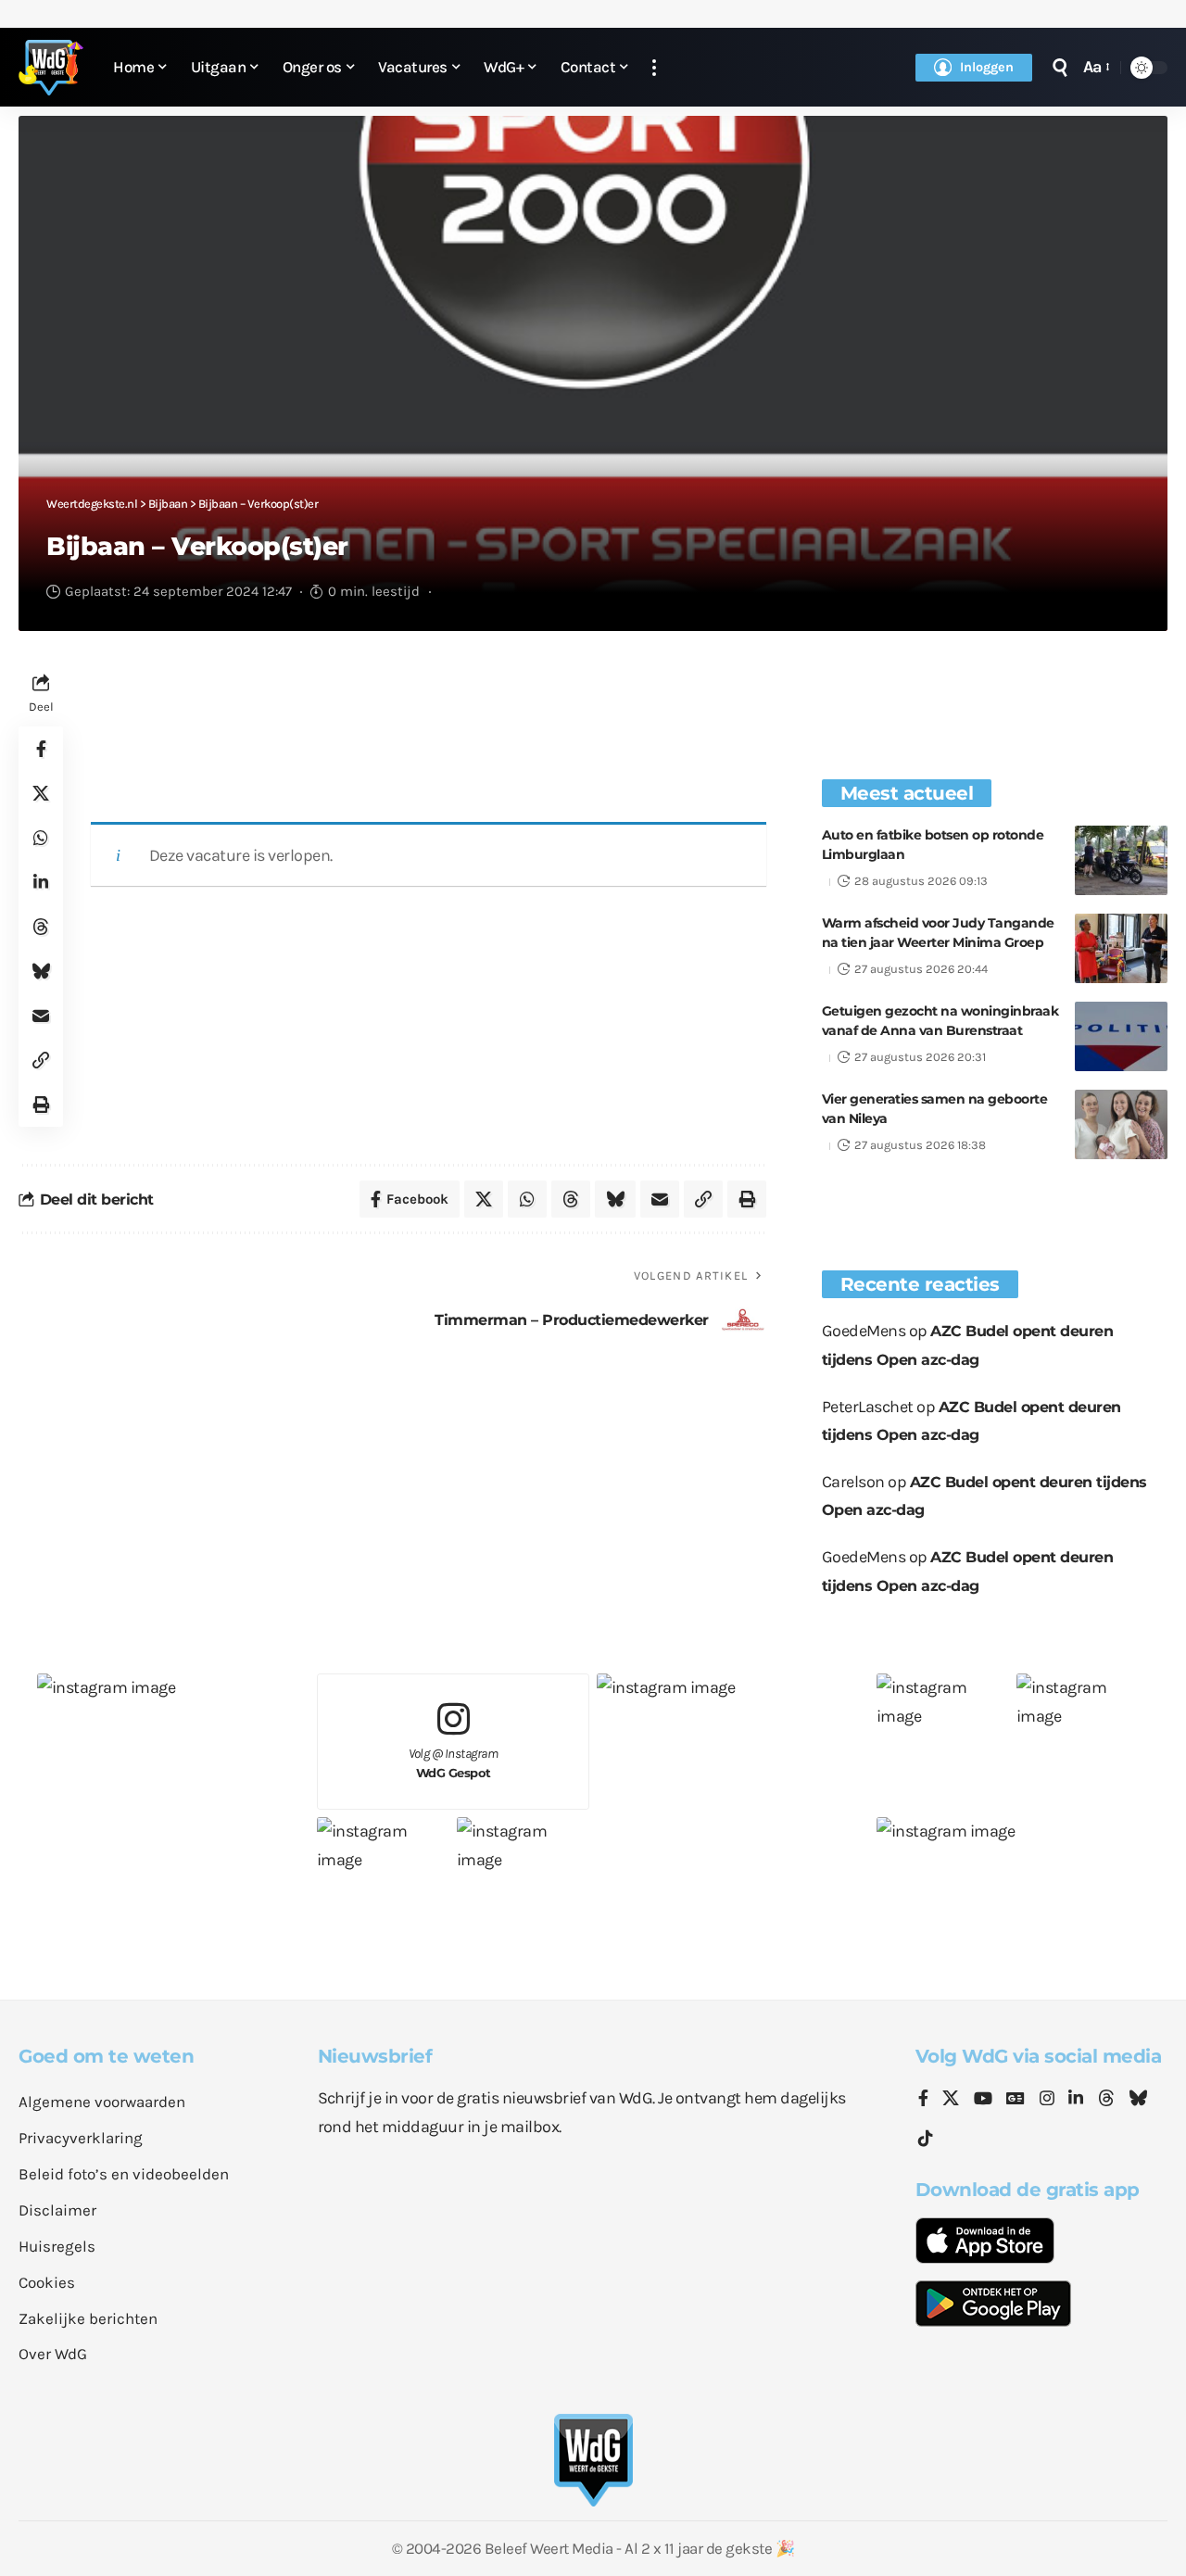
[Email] (41, 1016)
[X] (951, 2100)
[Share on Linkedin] (41, 882)
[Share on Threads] (41, 927)
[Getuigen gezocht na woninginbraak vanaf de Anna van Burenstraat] (1121, 1036)
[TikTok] (926, 2139)
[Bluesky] (1138, 2100)
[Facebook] (923, 2100)
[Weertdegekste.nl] (51, 68)
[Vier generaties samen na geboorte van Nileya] (1121, 1124)
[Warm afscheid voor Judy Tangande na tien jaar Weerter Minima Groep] (1121, 948)
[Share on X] (41, 793)
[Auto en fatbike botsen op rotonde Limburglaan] (1121, 860)
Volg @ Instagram (454, 1763)
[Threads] (1106, 2100)
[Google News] (1016, 2100)
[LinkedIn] (1076, 2100)
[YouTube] (983, 2100)
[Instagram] (1047, 2100)
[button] (654, 67)
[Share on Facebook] (41, 749)
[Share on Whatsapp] (41, 838)
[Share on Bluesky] (41, 971)
